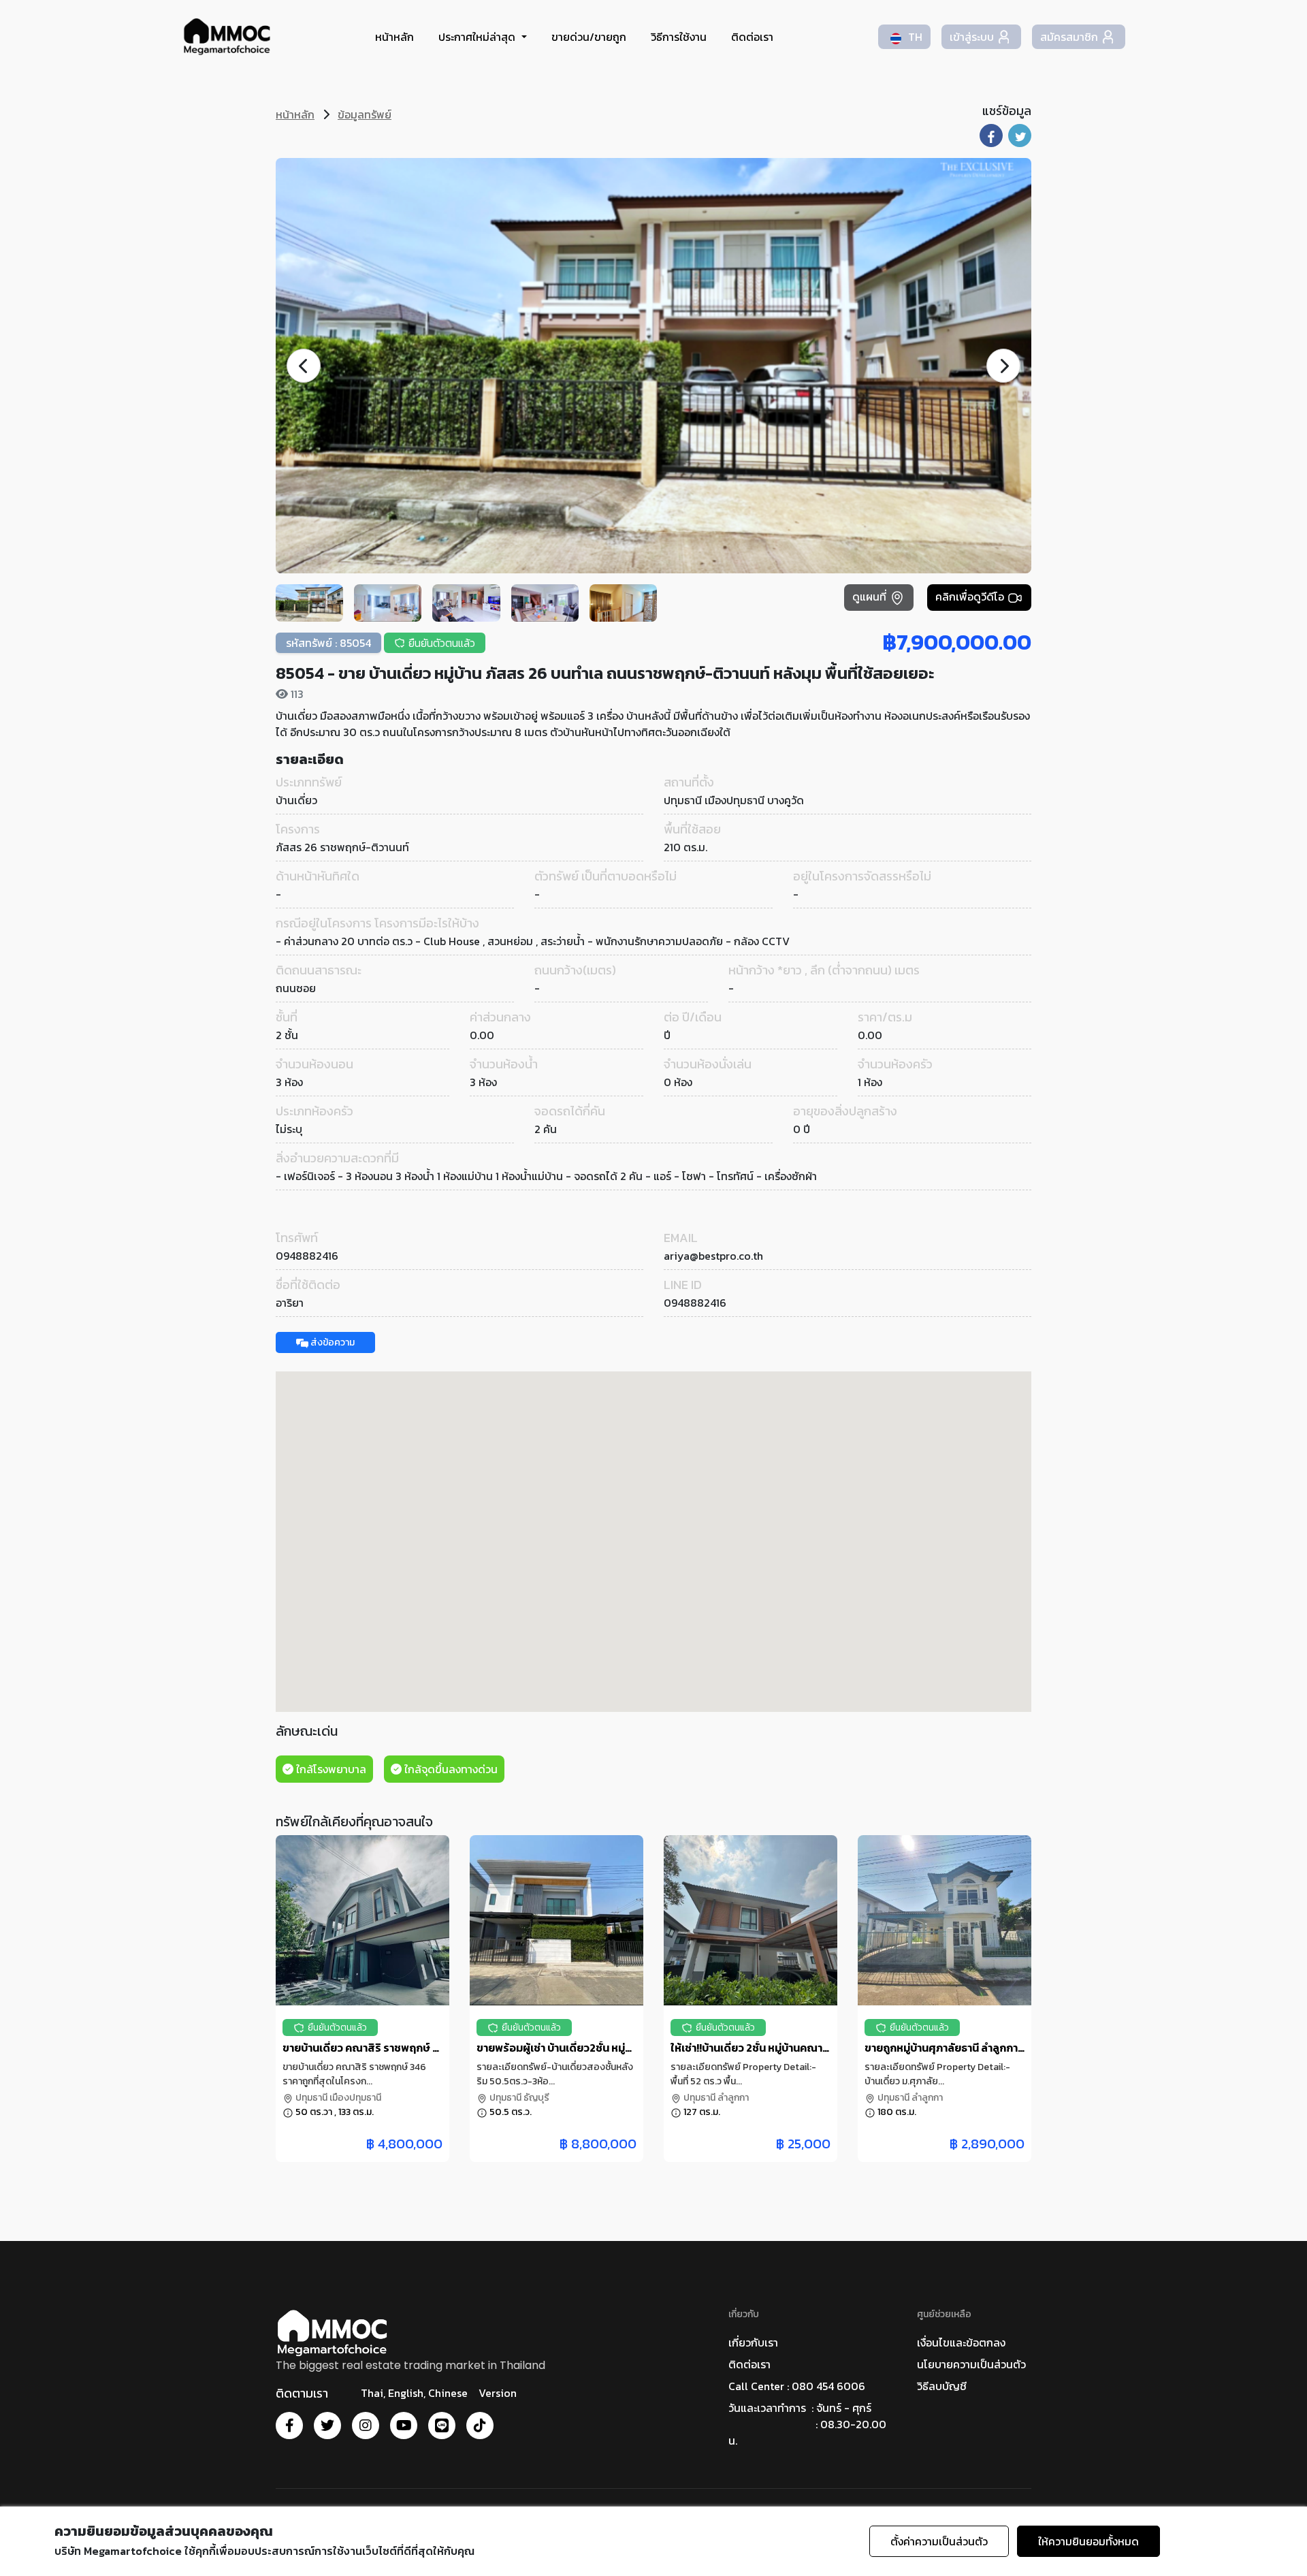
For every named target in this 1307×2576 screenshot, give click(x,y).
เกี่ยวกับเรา (753, 2342)
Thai (372, 2393)
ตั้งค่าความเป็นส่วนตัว (939, 2541)
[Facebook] (289, 2426)
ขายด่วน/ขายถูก (589, 37)
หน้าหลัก (394, 37)
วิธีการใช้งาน (679, 37)
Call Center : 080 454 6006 (797, 2386)
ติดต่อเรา (752, 37)
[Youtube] (404, 2426)
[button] (1003, 366)
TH (914, 37)
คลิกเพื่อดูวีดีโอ (971, 597)
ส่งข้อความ (332, 1342)
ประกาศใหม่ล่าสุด (478, 37)
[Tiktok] (480, 2426)
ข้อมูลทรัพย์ (365, 114)
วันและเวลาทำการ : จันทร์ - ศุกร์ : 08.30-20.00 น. (807, 2424)
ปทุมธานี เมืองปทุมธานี (337, 2098)
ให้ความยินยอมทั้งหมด (1088, 2541)
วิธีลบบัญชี (942, 2386)
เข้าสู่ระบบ (972, 37)
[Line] (442, 2426)
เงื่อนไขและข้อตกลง (961, 2342)
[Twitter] (327, 2426)
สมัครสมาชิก (1069, 37)
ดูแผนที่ (871, 597)
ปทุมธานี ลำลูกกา (715, 2098)
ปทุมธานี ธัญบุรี (518, 2098)
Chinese (448, 2393)
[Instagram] (366, 2426)
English (406, 2393)
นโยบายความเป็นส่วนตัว (971, 2364)
